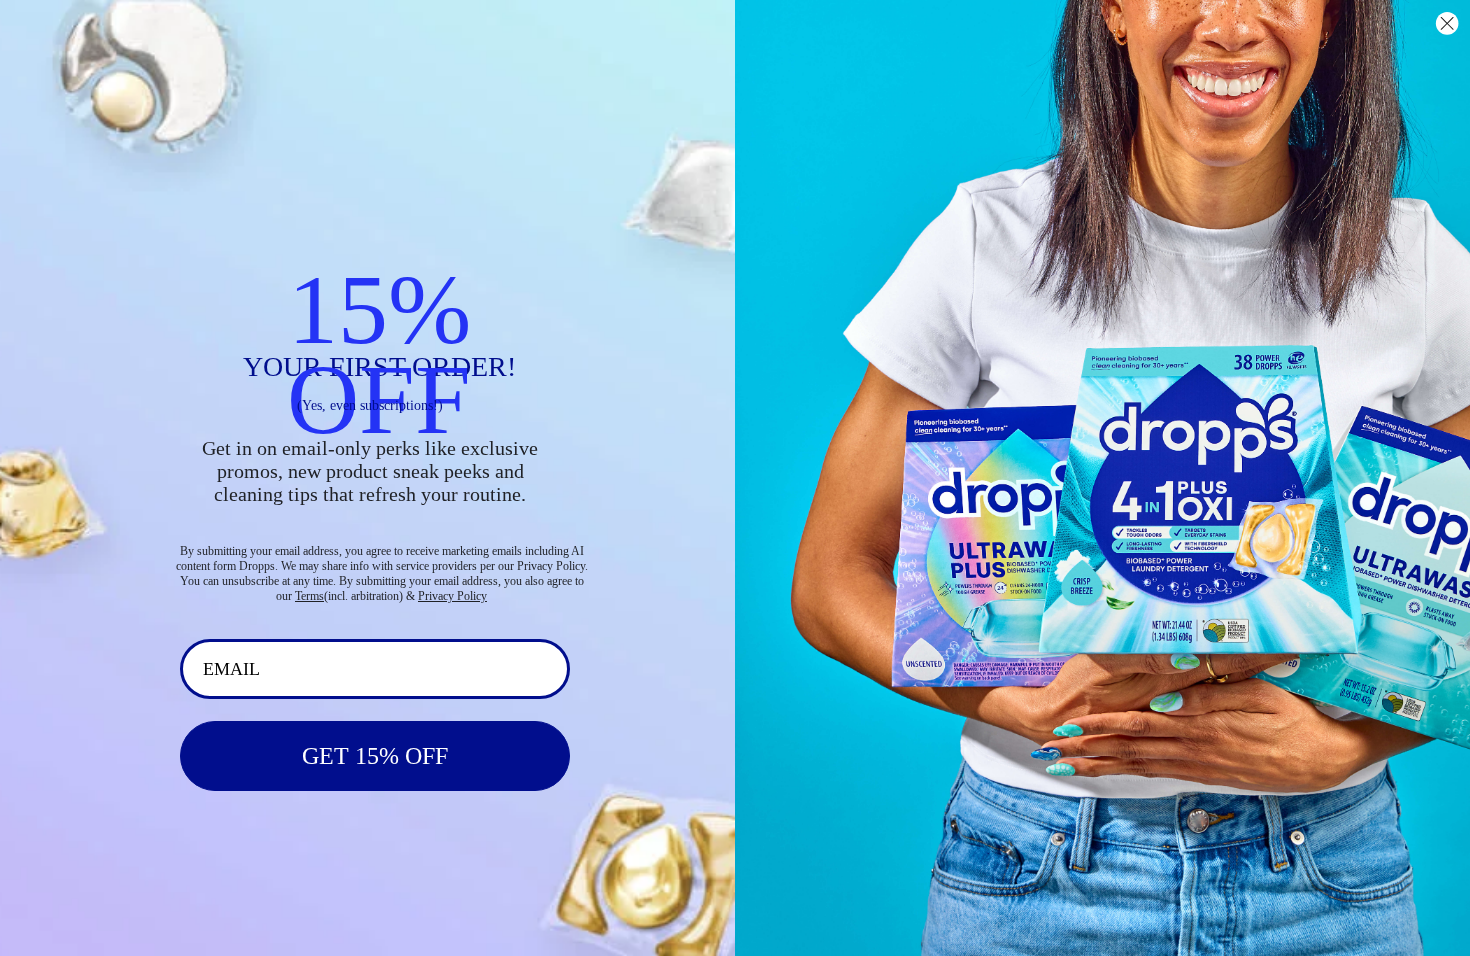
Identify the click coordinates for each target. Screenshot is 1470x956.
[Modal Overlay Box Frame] (735, 478)
